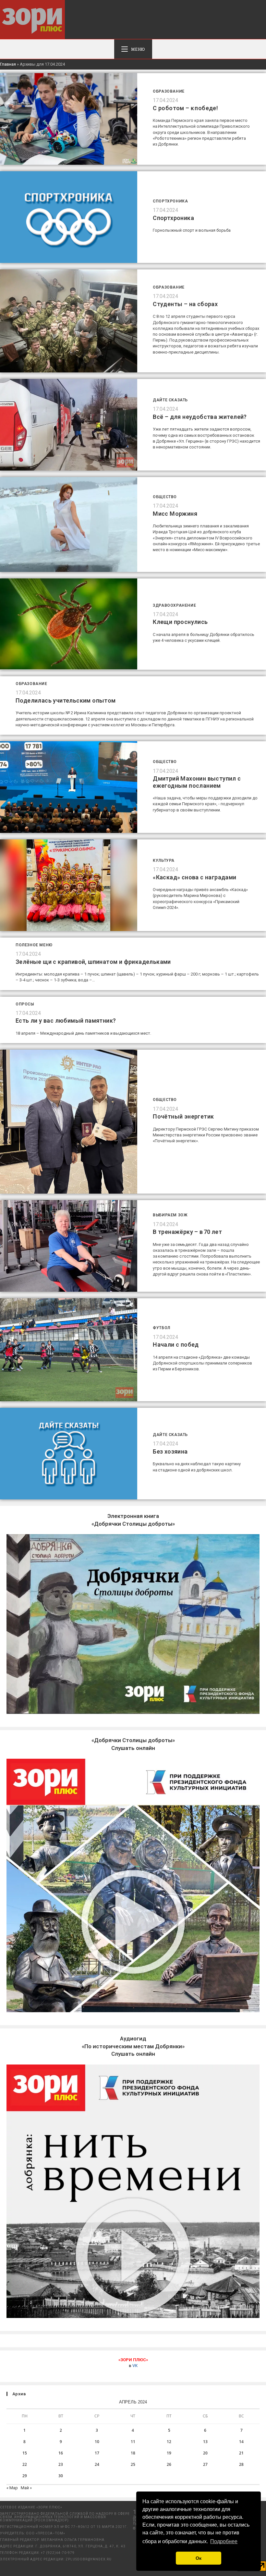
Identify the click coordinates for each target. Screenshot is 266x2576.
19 (169, 2453)
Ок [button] (199, 2558)
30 (61, 2476)
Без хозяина (170, 1451)
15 (25, 2453)
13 (205, 2442)
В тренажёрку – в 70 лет (187, 1232)
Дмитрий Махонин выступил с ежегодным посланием (197, 782)
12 (169, 2442)
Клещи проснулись (180, 622)
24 (97, 2464)
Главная (8, 64)
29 (25, 2476)
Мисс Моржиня (175, 514)
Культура (164, 861)
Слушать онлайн (133, 2046)
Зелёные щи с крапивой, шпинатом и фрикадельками (93, 962)
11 (133, 2442)
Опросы (25, 1004)
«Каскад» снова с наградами (194, 877)
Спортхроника (170, 201)
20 (205, 2453)
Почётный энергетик (183, 1116)
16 (61, 2453)
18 (133, 2453)
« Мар (12, 2488)
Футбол (162, 1328)
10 (97, 2442)
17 (97, 2453)
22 (25, 2464)
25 (133, 2464)
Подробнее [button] (224, 2541)
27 (205, 2464)
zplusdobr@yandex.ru (89, 2559)
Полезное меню (34, 945)
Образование (169, 91)
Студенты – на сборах (185, 304)
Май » (26, 2488)
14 (241, 2442)
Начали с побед (176, 1345)
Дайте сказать (170, 400)
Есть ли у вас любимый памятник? (66, 1021)
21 (241, 2453)
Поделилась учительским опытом (66, 700)
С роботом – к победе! (185, 108)
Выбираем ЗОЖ (170, 1215)
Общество (165, 497)
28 (241, 2464)
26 (169, 2464)
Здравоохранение (174, 605)
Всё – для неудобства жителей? (200, 417)
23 (61, 2464)
